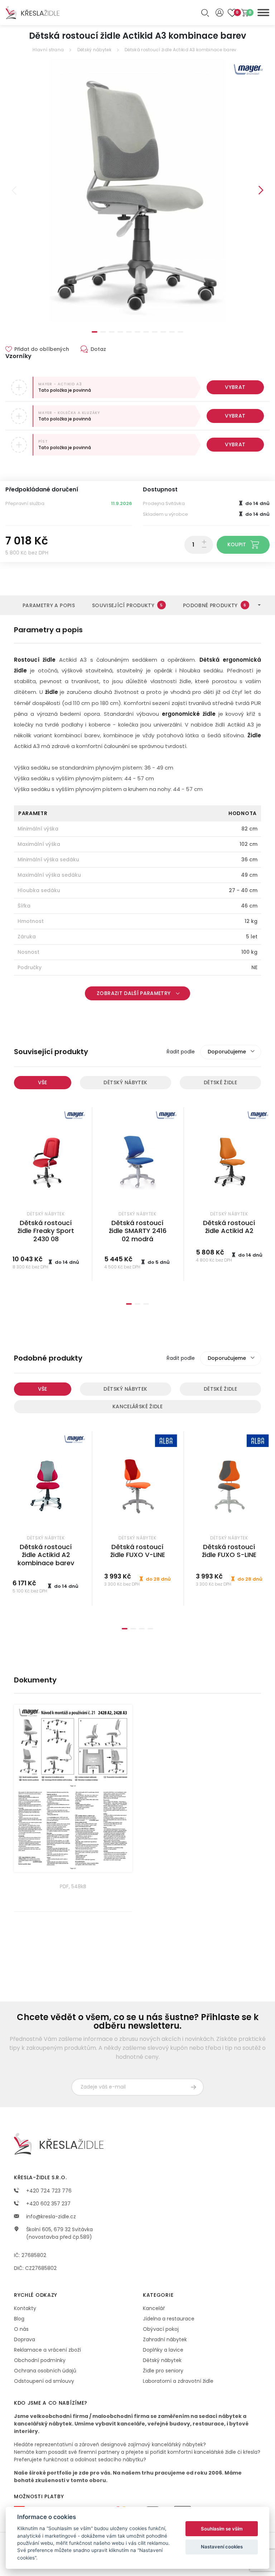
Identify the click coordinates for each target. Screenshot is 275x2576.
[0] (245, 13)
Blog (19, 2319)
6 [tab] (137, 332)
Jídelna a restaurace (169, 2319)
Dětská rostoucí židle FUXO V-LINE (138, 1551)
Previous (14, 190)
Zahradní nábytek (165, 2339)
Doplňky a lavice (163, 2350)
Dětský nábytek (94, 50)
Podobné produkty (214, 605)
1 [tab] (95, 332)
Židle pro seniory (163, 2371)
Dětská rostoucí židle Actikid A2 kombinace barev (46, 1555)
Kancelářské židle (137, 1406)
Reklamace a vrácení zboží (47, 2350)
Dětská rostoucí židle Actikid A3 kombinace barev (180, 50)
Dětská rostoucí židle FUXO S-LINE (229, 1551)
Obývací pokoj (161, 2329)
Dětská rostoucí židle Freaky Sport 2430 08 (46, 1231)
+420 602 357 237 (48, 2204)
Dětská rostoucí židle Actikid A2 (229, 1227)
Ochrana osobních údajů (45, 2371)
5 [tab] (129, 332)
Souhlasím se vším (222, 2529)
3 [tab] (112, 332)
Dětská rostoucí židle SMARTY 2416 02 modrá (138, 1231)
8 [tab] (155, 332)
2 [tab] (103, 332)
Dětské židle (220, 1082)
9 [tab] (163, 332)
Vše (43, 1082)
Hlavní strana (48, 50)
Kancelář (154, 2308)
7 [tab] (146, 332)
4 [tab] (120, 332)
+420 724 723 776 (48, 2191)
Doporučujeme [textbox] (227, 1052)
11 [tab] (180, 332)
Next (261, 190)
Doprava (25, 2339)
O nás (21, 2329)
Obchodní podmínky (40, 2360)
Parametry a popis (49, 605)
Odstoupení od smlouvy (44, 2381)
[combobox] (231, 1052)
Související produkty (127, 605)
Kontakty (25, 2308)
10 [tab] (172, 332)
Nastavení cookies (222, 2547)
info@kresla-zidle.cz (50, 2216)
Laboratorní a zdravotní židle (178, 2381)
